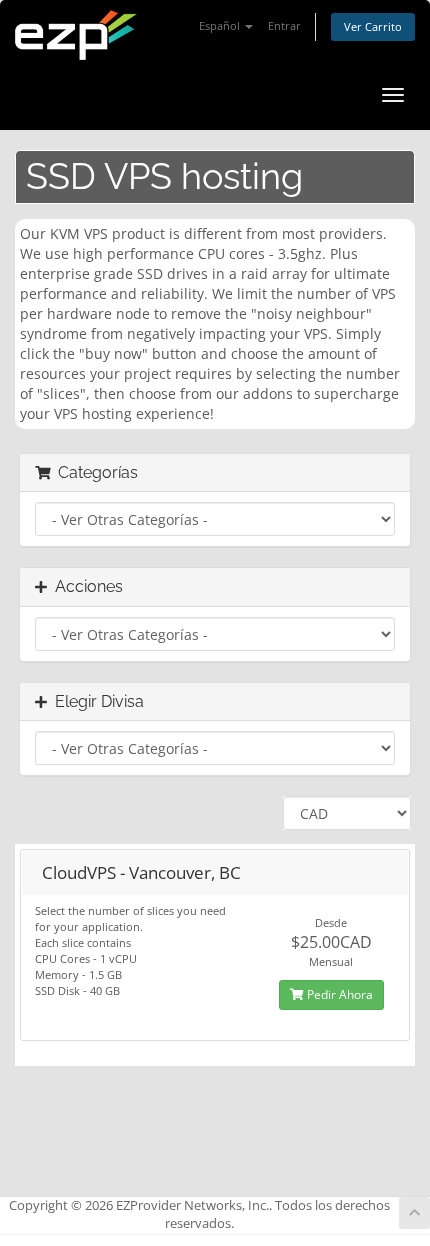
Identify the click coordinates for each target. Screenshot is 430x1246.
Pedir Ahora (338, 994)
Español (221, 25)
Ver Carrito (373, 26)
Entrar (284, 25)
